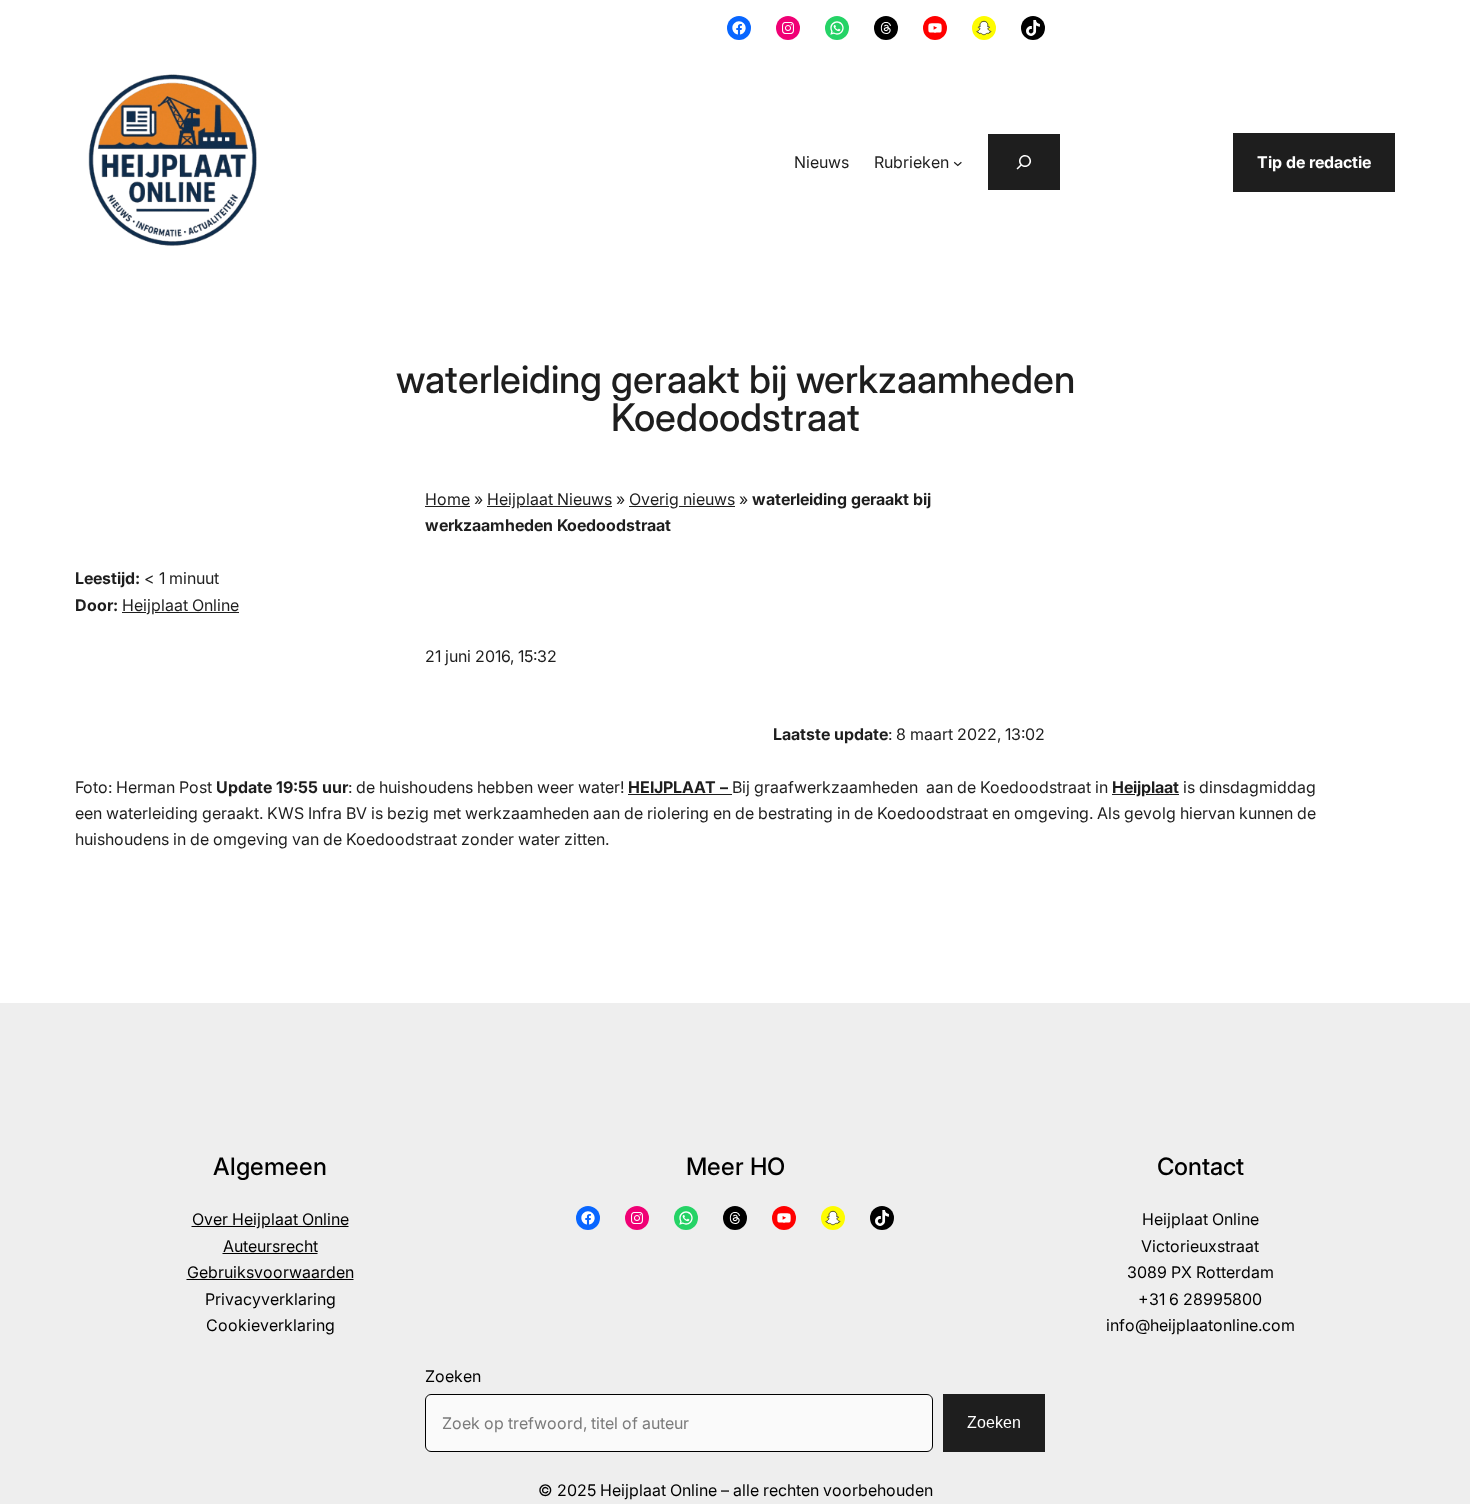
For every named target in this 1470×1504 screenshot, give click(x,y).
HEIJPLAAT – (680, 787)
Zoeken (453, 1376)
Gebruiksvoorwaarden (270, 1272)
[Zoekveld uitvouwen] (1024, 162)
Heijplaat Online (180, 605)
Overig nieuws (682, 499)
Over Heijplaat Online (270, 1219)
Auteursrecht (270, 1246)
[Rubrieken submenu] (958, 163)
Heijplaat (1145, 787)
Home (447, 499)
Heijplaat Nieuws (549, 499)
